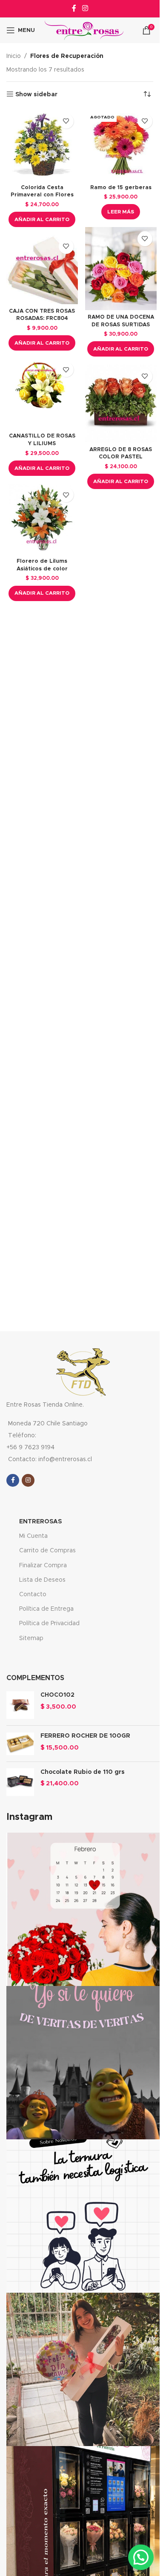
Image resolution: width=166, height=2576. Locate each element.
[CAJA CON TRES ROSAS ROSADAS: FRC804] (42, 270)
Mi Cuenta (33, 1536)
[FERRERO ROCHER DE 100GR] (20, 1744)
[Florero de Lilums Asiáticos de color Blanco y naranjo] (42, 519)
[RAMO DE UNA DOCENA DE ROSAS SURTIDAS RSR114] (121, 269)
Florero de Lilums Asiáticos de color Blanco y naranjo (42, 569)
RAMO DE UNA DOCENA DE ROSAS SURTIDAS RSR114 (121, 325)
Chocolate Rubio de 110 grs (83, 1772)
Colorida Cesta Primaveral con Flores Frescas (42, 195)
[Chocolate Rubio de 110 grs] (20, 1782)
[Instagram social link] (85, 8)
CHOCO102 (57, 1695)
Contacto (33, 1595)
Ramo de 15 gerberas (121, 188)
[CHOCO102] (20, 1705)
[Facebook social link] (74, 8)
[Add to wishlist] (66, 121)
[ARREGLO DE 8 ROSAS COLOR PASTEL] (121, 404)
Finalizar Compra (43, 1566)
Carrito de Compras (47, 1551)
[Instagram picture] (83, 1909)
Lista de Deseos (42, 1580)
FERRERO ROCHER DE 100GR (85, 1736)
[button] (42, 219)
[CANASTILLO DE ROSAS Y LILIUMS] (42, 394)
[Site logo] (84, 30)
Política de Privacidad (49, 1623)
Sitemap (31, 1638)
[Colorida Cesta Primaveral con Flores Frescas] (42, 145)
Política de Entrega (46, 1609)
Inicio (14, 56)
